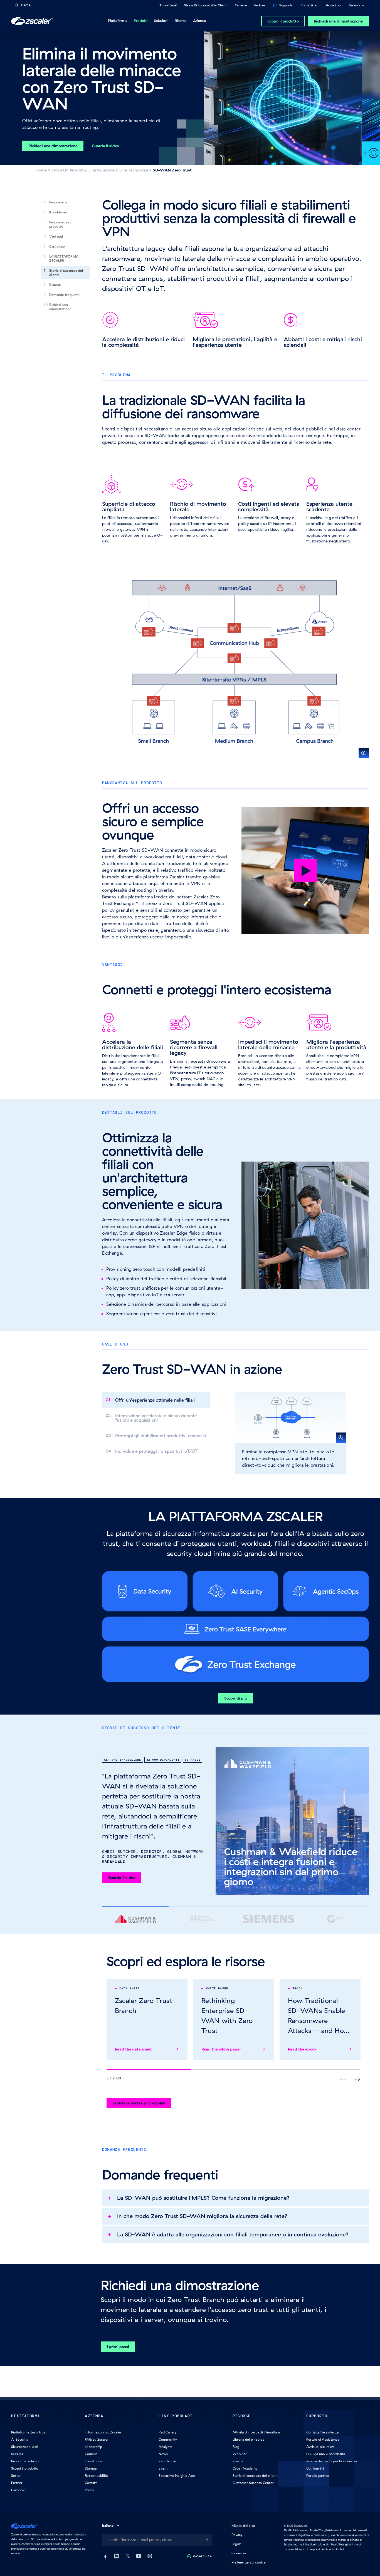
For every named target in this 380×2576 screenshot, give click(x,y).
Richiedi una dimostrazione (338, 21)
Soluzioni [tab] (161, 21)
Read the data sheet (133, 2049)
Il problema (58, 212)
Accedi (331, 6)
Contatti (307, 6)
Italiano (354, 6)
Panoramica (58, 202)
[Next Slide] (357, 2079)
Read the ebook (302, 2049)
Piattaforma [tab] (118, 21)
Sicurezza (239, 2553)
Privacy (237, 2535)
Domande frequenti (64, 295)
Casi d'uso (57, 246)
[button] (236, 662)
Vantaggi (56, 236)
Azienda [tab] (200, 21)
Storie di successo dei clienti (66, 273)
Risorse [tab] (180, 21)
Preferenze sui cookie (249, 2562)
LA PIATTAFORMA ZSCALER (64, 258)
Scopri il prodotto (283, 21)
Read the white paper (221, 2049)
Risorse (55, 285)
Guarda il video (122, 1878)
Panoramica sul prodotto (61, 224)
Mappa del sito (243, 2526)
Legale (237, 2544)
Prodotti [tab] (140, 21)
